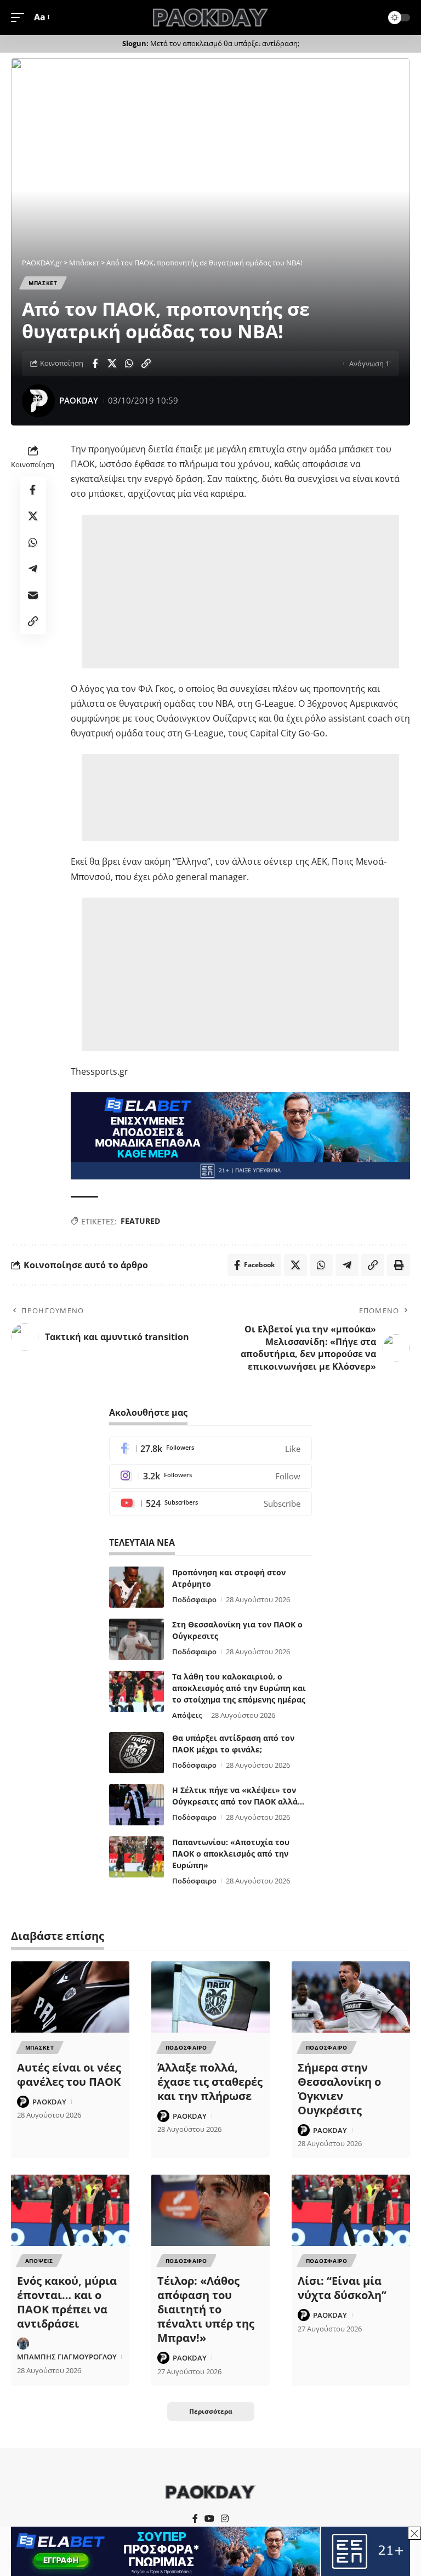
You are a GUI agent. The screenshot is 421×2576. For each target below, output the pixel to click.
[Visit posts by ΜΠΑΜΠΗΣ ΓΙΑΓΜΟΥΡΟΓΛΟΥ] (23, 2344)
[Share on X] (112, 364)
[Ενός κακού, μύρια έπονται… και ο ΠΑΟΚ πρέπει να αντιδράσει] (70, 2210)
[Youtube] (210, 1504)
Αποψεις (39, 2261)
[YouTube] (209, 2519)
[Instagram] (210, 1476)
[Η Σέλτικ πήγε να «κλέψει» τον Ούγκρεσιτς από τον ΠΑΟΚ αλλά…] (136, 1805)
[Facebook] (210, 1449)
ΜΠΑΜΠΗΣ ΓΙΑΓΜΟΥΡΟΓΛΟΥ (67, 2357)
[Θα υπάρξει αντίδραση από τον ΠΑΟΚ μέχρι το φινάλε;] (136, 1753)
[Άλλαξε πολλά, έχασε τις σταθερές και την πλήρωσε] (210, 1997)
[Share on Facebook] (95, 364)
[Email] (33, 595)
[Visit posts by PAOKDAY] (38, 401)
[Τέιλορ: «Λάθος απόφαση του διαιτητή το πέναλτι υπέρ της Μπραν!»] (210, 2210)
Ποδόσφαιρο (194, 1599)
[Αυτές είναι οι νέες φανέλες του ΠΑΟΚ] (70, 1997)
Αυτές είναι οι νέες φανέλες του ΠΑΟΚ (69, 2075)
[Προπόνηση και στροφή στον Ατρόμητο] (136, 1587)
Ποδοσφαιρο (186, 2047)
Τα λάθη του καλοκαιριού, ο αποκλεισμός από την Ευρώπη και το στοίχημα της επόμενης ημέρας (239, 1688)
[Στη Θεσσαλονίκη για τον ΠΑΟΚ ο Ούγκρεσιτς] (136, 1639)
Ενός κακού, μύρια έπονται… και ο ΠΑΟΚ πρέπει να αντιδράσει (67, 2302)
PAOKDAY (79, 400)
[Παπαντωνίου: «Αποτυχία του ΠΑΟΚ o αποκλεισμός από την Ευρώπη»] (136, 1857)
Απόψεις (187, 1715)
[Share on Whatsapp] (129, 364)
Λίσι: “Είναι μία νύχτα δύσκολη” (342, 2288)
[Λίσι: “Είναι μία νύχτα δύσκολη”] (351, 2210)
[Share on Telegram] (33, 569)
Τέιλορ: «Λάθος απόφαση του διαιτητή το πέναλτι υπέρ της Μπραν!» (206, 2309)
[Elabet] (240, 1135)
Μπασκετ (43, 283)
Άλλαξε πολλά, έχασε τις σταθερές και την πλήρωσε (210, 2082)
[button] (20, 17)
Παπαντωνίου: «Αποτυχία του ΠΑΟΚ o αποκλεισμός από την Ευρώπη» (231, 1854)
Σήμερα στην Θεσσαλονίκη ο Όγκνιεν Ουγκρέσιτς (339, 2089)
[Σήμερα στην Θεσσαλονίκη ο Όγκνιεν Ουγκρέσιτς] (351, 1997)
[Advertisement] (242, 592)
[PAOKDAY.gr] (210, 18)
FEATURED (140, 1221)
